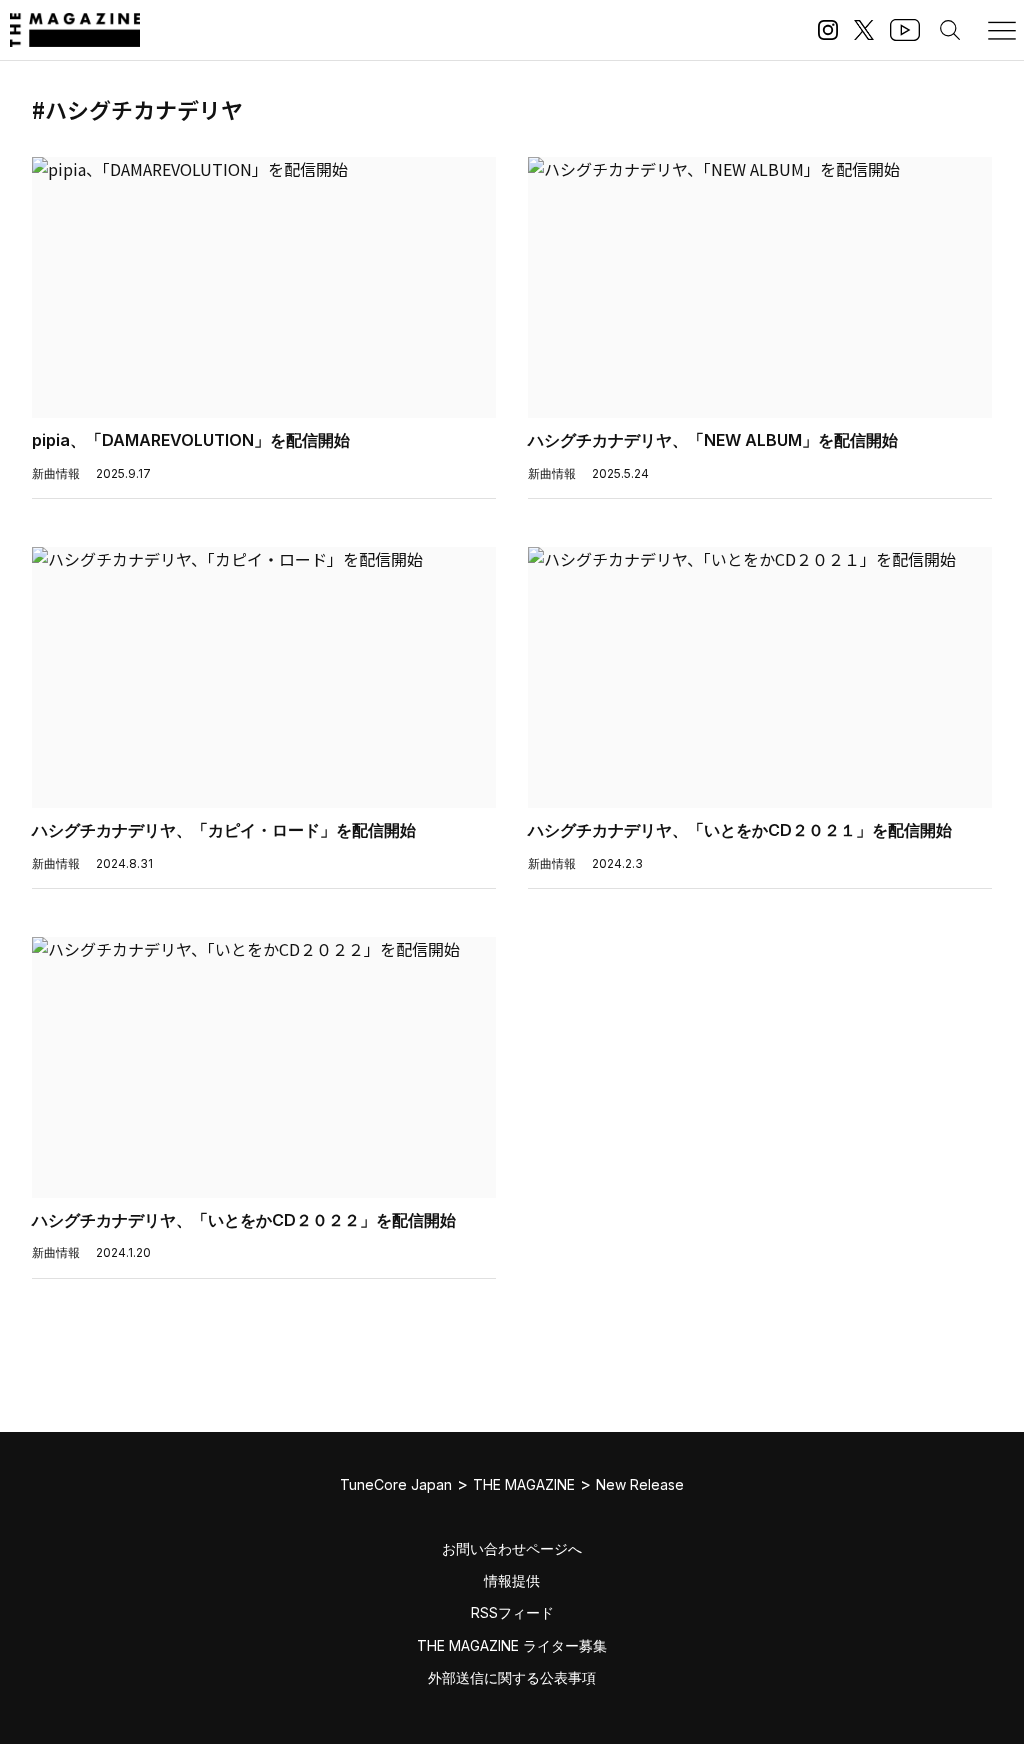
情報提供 (512, 1580)
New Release (640, 1484)
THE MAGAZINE (524, 1484)
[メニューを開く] (1002, 30)
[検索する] (950, 30)
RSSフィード (512, 1612)
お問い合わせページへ (512, 1548)
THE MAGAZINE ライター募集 (512, 1645)
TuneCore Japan (396, 1484)
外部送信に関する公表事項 (512, 1677)
